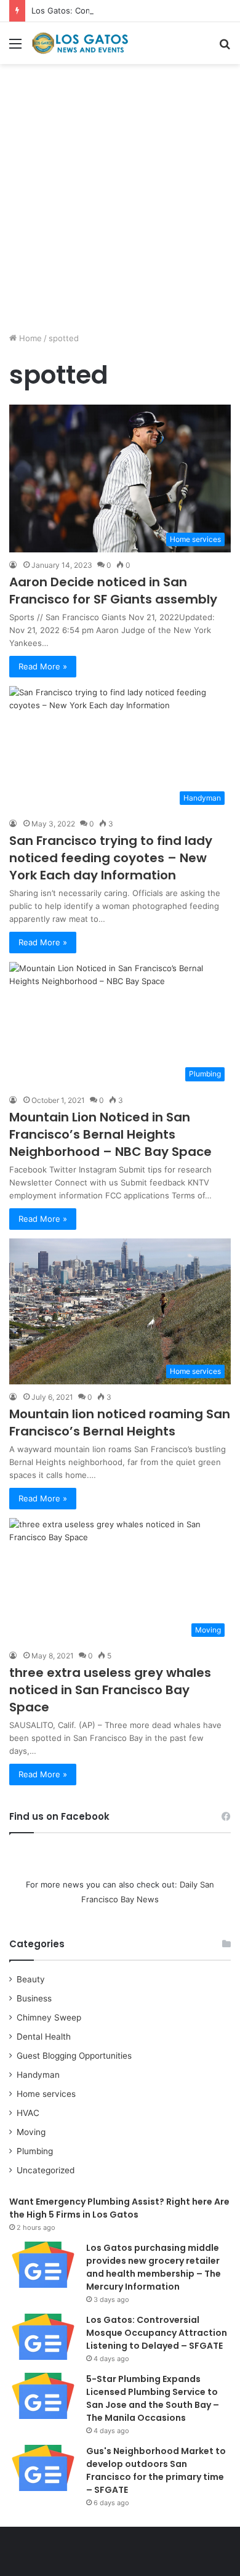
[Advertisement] (120, 203)
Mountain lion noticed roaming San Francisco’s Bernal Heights (120, 1423)
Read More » (43, 666)
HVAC (28, 2113)
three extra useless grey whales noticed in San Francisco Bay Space (110, 1690)
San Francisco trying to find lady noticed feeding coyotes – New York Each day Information (111, 858)
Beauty (31, 1979)
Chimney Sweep (49, 2017)
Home (29, 338)
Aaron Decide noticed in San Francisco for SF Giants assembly (113, 591)
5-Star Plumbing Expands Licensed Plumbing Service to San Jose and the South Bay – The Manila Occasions (153, 2398)
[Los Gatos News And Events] (80, 43)
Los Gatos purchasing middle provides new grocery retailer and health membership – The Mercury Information (154, 2267)
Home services (46, 2094)
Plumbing (35, 2151)
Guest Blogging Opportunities (74, 2056)
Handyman (38, 2075)
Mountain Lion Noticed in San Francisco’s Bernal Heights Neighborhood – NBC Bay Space (110, 1134)
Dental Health (44, 2037)
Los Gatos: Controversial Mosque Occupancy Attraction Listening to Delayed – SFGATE (157, 2333)
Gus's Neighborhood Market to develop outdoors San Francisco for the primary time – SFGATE (156, 2470)
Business (34, 1998)
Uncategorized (46, 2170)
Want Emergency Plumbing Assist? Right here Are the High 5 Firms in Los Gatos (119, 2208)
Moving (31, 2132)
